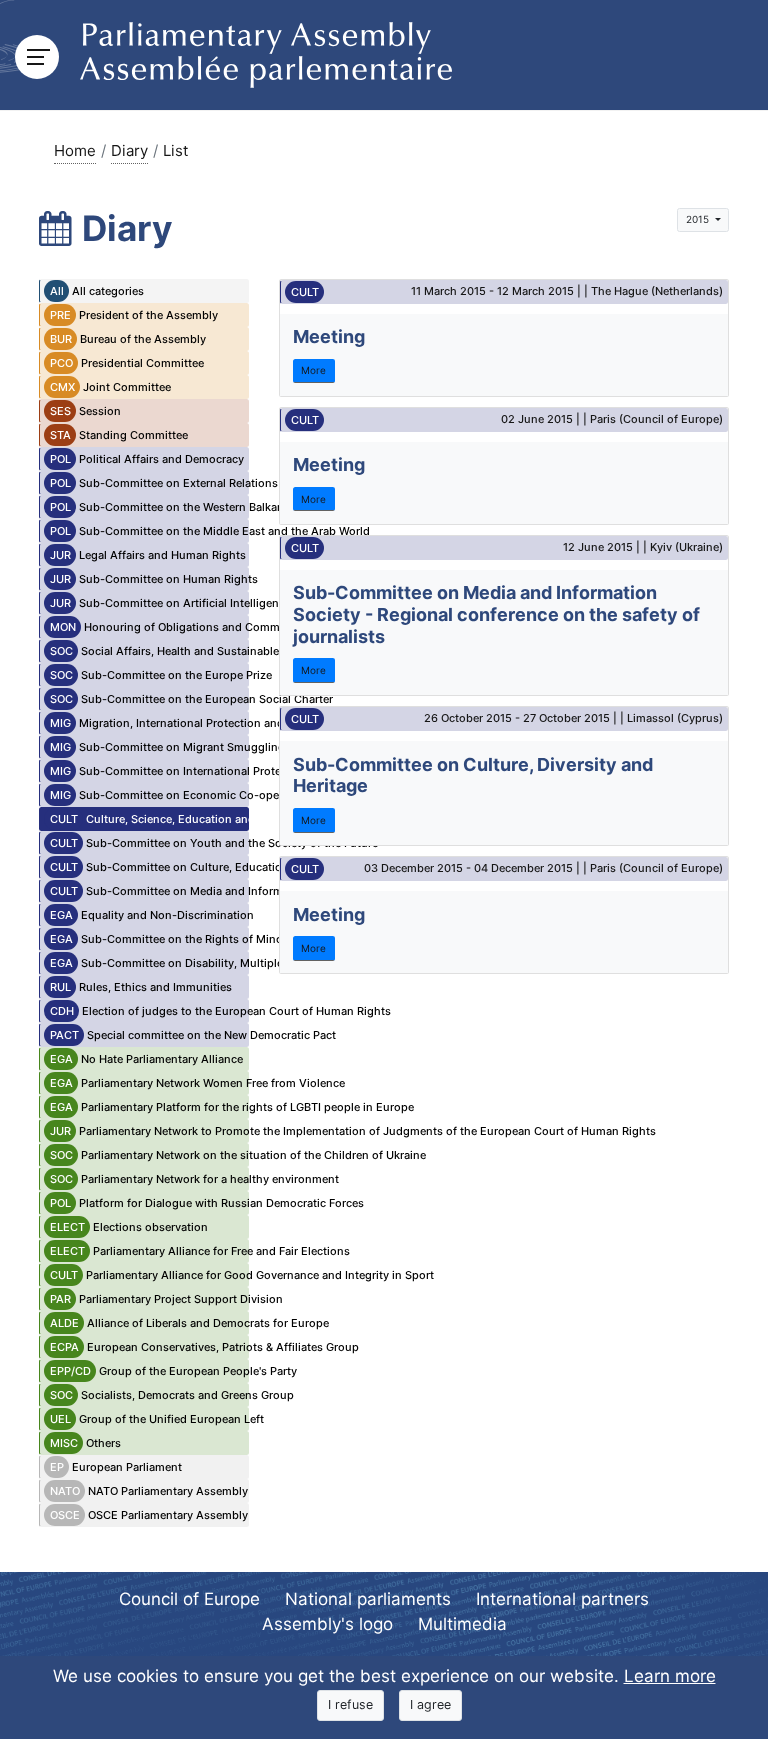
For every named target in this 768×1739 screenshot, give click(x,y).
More (313, 370)
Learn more (670, 1676)
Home (75, 150)
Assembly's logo (327, 1624)
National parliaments (368, 1599)
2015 (699, 219)
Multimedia (462, 1624)
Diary (129, 150)
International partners (562, 1599)
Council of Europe (189, 1599)
